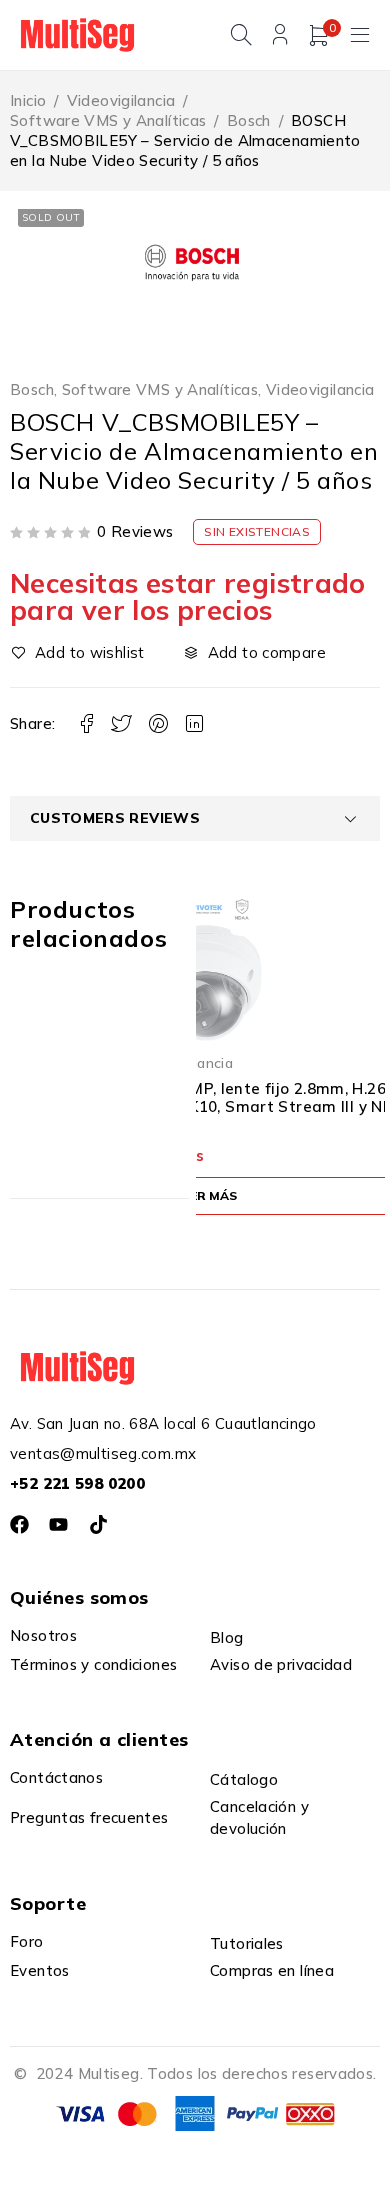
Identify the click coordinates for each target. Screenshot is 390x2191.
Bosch (249, 120)
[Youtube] (58, 1524)
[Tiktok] (98, 1524)
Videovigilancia (121, 100)
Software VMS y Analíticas (108, 120)
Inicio (28, 100)
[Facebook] (19, 1524)
